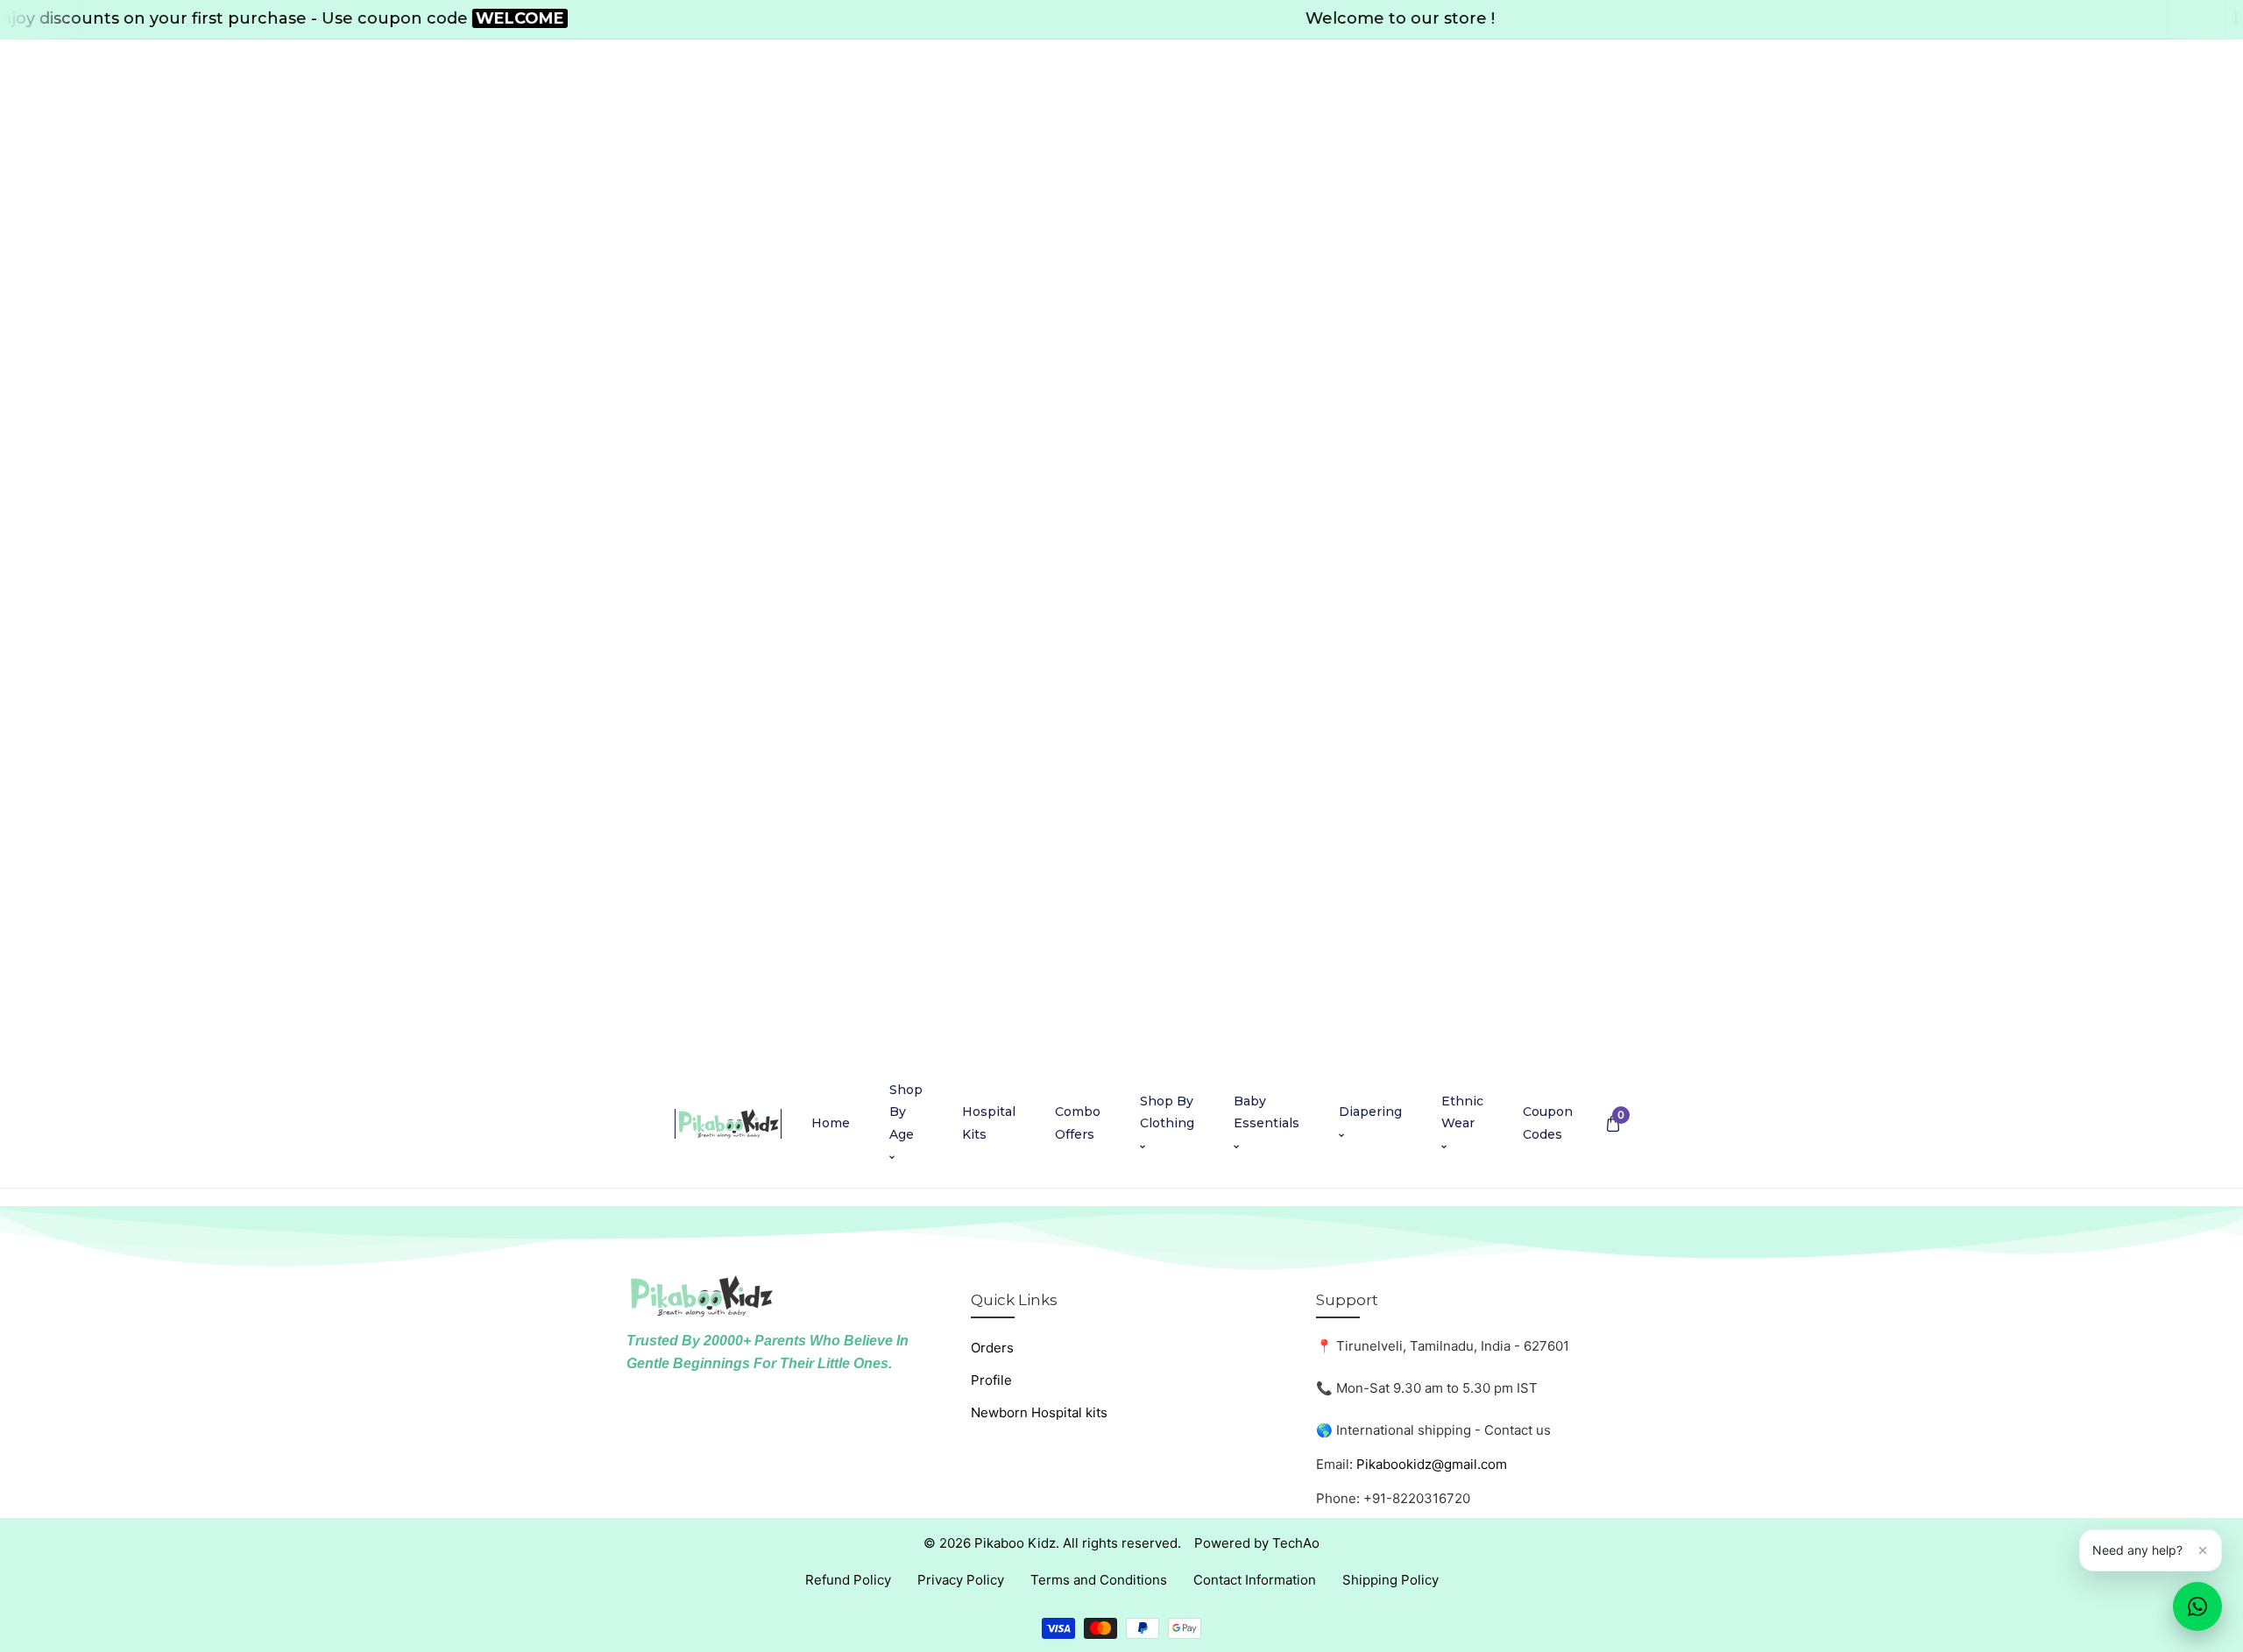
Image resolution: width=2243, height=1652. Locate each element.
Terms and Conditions (1099, 1580)
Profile (991, 1380)
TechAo (1296, 1543)
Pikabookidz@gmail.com (1432, 1464)
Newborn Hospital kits (1039, 1412)
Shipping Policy (1390, 1580)
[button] (1613, 1123)
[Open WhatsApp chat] (2197, 1606)
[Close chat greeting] (2203, 1550)
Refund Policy (848, 1580)
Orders (992, 1348)
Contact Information (1255, 1580)
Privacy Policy (961, 1580)
